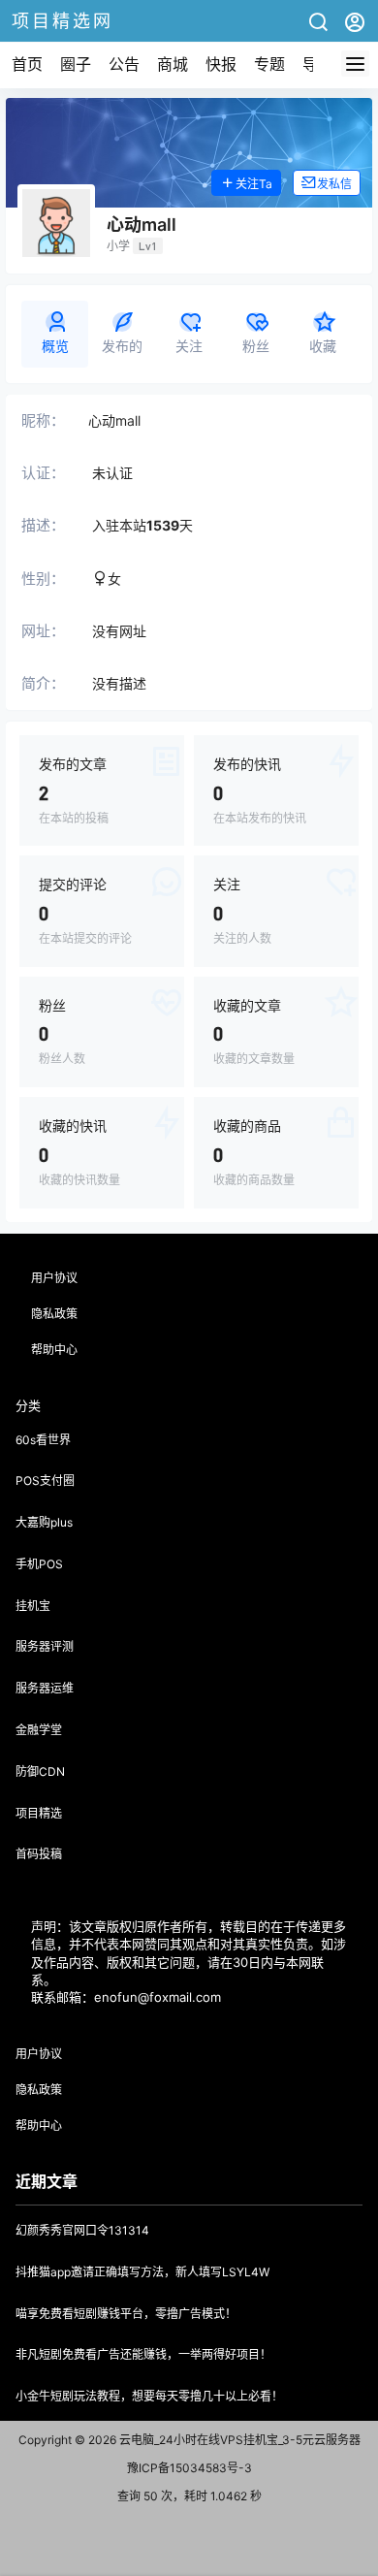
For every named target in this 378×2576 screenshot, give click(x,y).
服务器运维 (45, 1688)
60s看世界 (43, 1440)
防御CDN (40, 1771)
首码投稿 (39, 1854)
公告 (124, 64)
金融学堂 (39, 1730)
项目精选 (39, 1813)
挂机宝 (33, 1606)
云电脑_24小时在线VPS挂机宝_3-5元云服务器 (238, 2440)
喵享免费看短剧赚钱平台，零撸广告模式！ (126, 2314)
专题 (269, 64)
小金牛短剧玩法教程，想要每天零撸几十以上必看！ (149, 2396)
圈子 (76, 64)
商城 (173, 64)
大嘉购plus (44, 1522)
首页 (27, 64)
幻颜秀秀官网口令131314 (82, 2230)
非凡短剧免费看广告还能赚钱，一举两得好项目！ (143, 2354)
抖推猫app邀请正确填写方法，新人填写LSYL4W (142, 2272)
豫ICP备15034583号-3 (189, 2468)
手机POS (39, 1564)
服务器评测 (45, 1646)
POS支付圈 (45, 1481)
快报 (221, 64)
